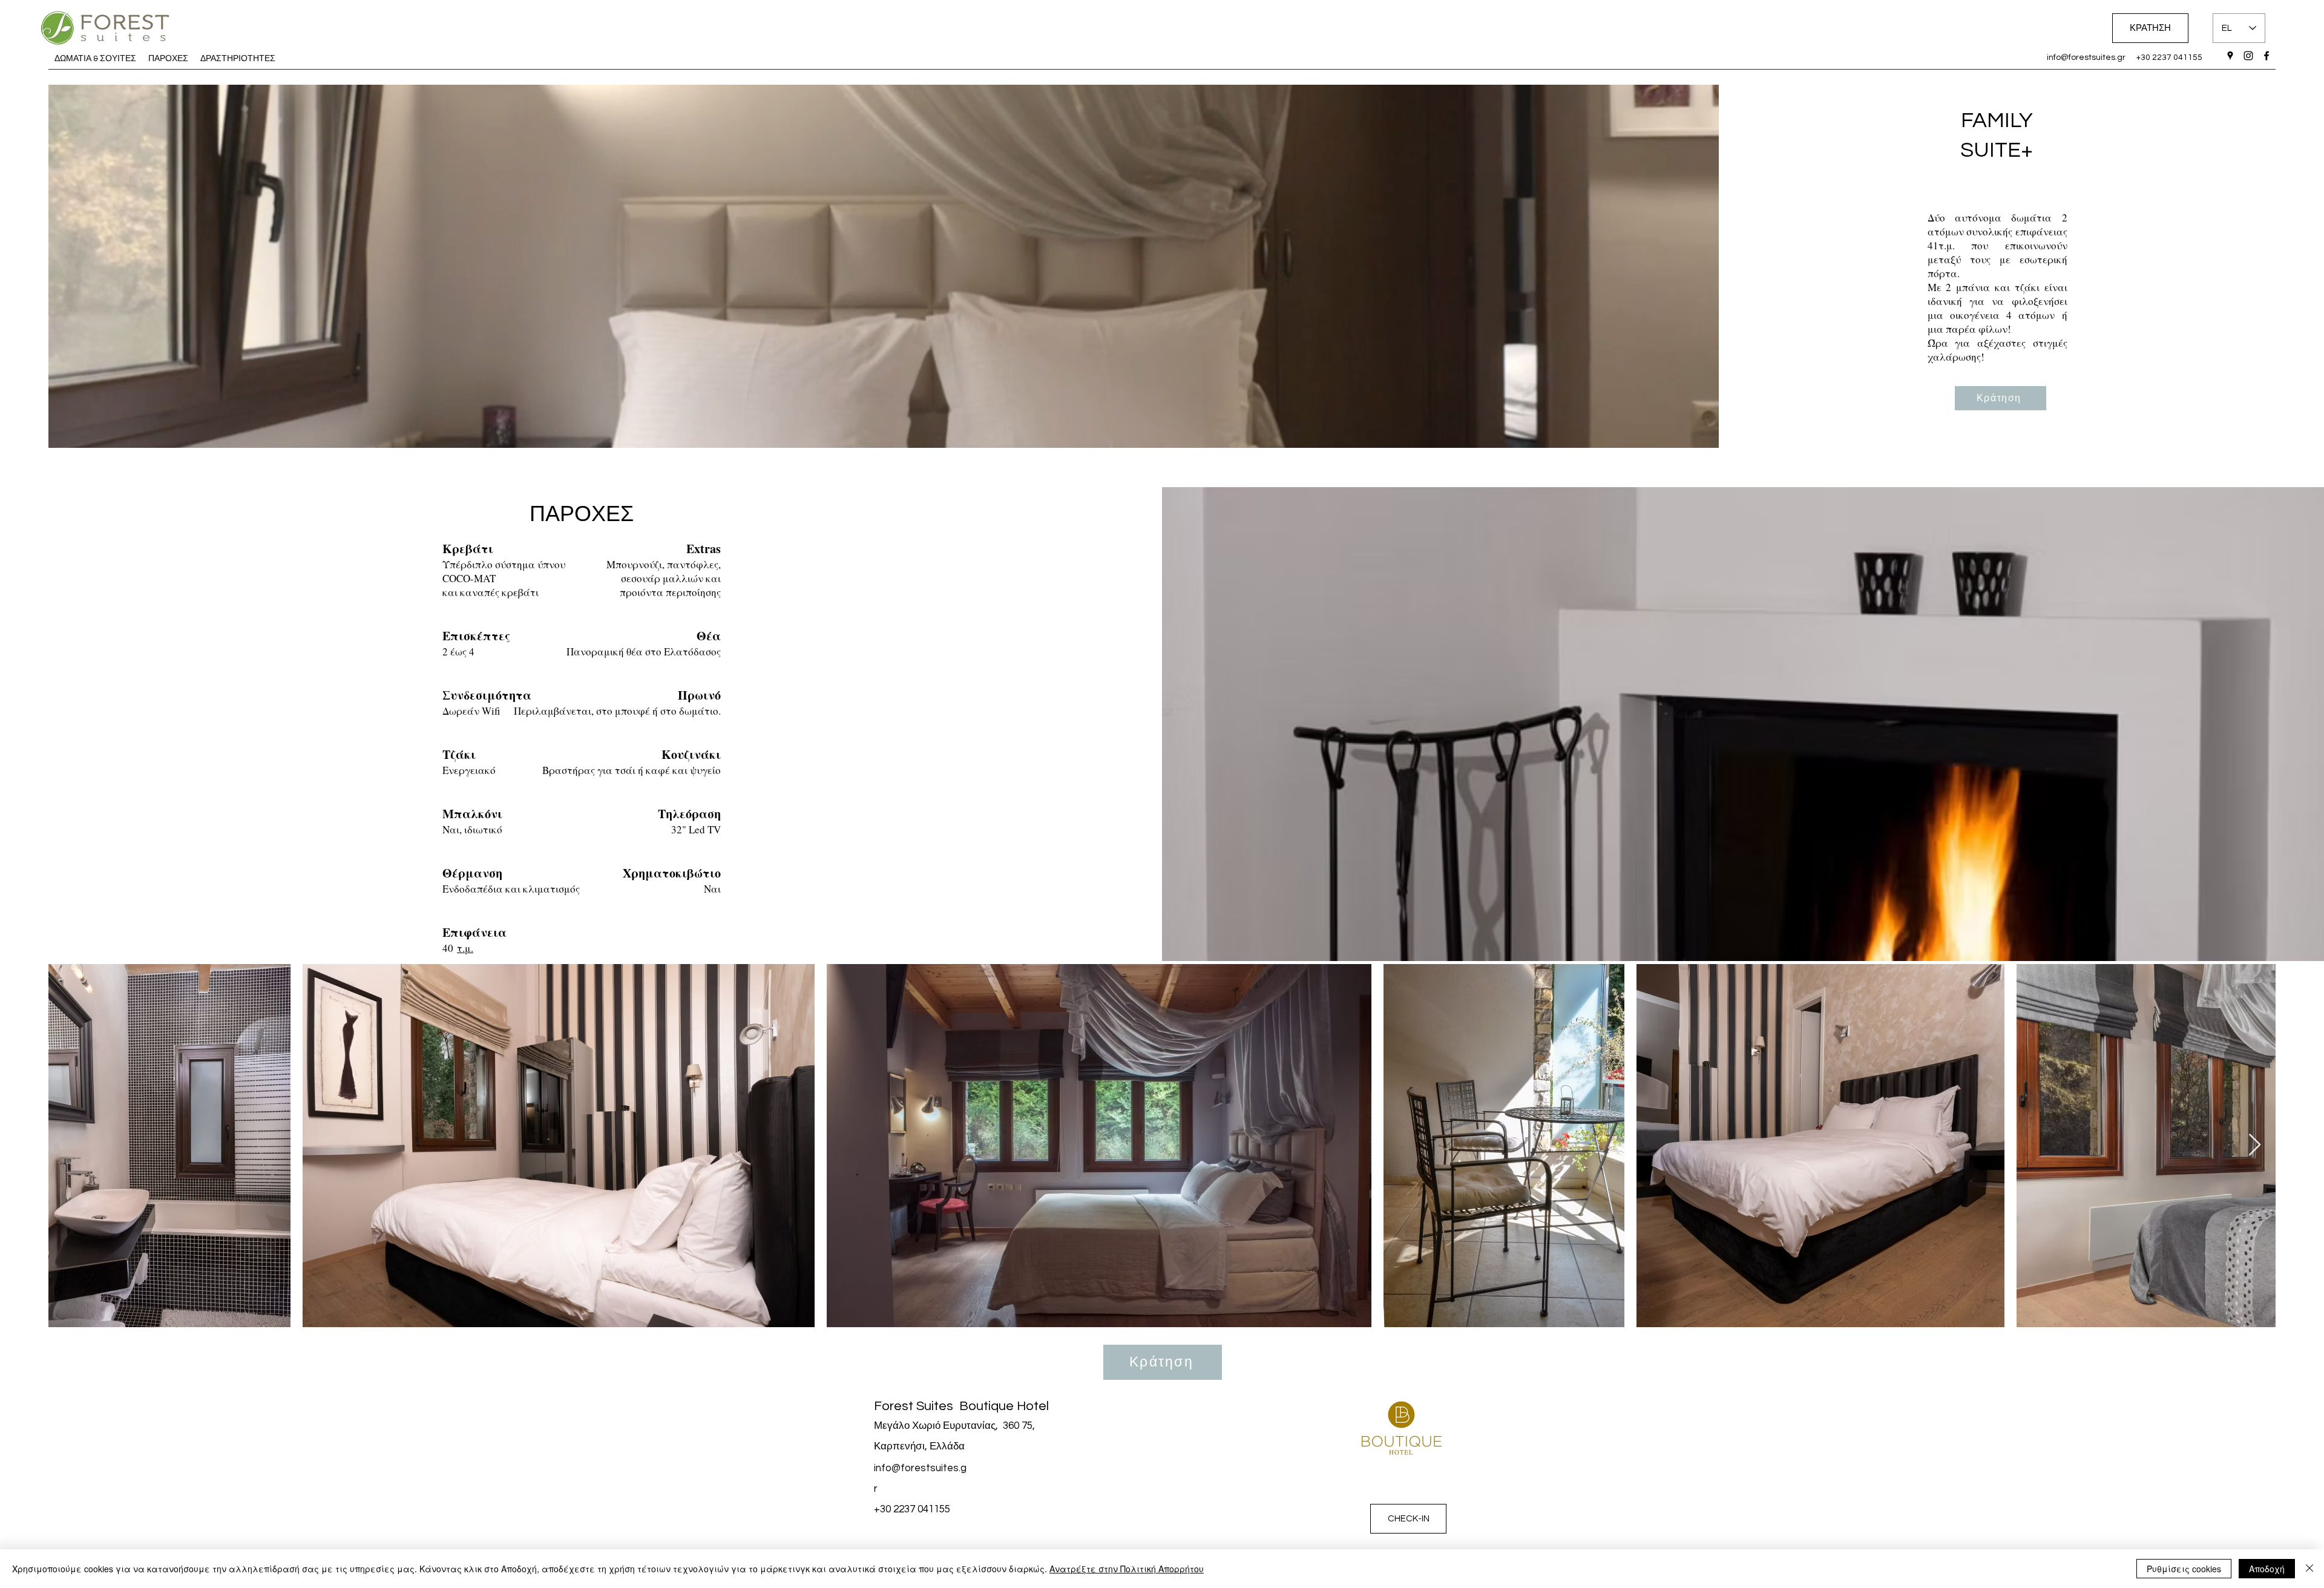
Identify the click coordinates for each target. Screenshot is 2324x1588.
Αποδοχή (2267, 1569)
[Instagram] (2248, 56)
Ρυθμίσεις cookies (2184, 1569)
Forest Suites (915, 1406)
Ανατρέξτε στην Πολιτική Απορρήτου (1127, 1569)
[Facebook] (2267, 56)
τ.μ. (465, 948)
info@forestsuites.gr (2086, 57)
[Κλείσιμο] (2309, 1569)
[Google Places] (2230, 56)
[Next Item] (2255, 1145)
